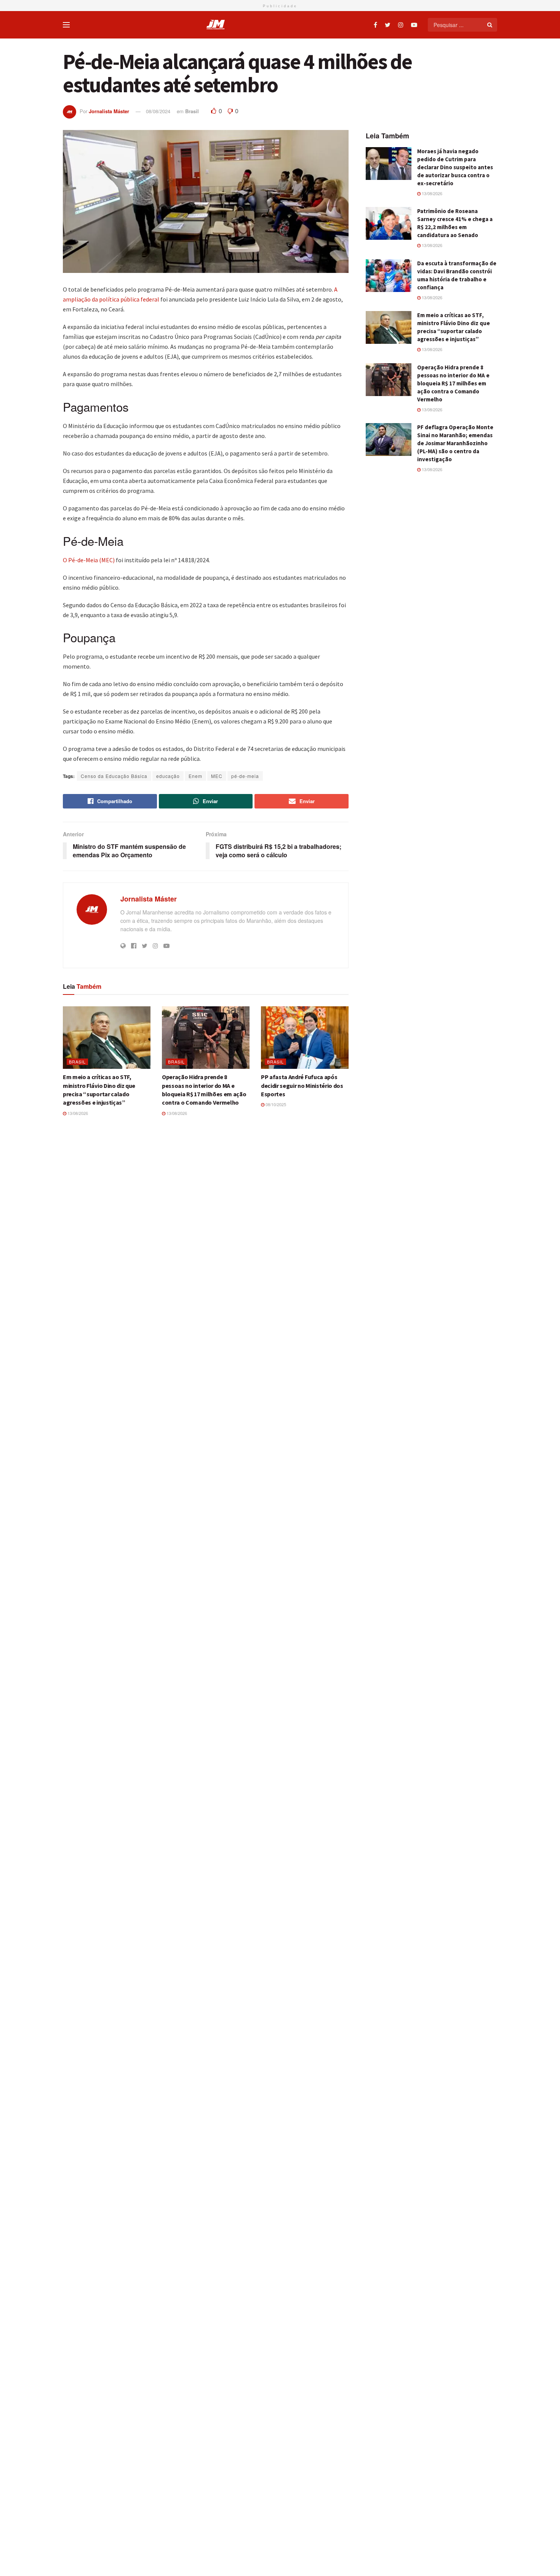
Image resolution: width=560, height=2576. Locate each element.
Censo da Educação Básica (114, 776)
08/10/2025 (275, 1104)
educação (168, 776)
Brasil (192, 111)
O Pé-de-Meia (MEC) (89, 560)
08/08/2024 (158, 111)
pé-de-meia (245, 776)
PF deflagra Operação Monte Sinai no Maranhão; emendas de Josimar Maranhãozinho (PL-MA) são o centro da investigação (455, 443)
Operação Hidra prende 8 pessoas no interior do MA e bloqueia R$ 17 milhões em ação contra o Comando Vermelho (453, 383)
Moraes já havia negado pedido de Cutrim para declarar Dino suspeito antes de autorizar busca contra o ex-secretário (455, 167)
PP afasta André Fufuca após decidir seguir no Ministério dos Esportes (302, 1085)
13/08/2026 (77, 1113)
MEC (217, 776)
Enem (195, 776)
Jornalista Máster (109, 111)
